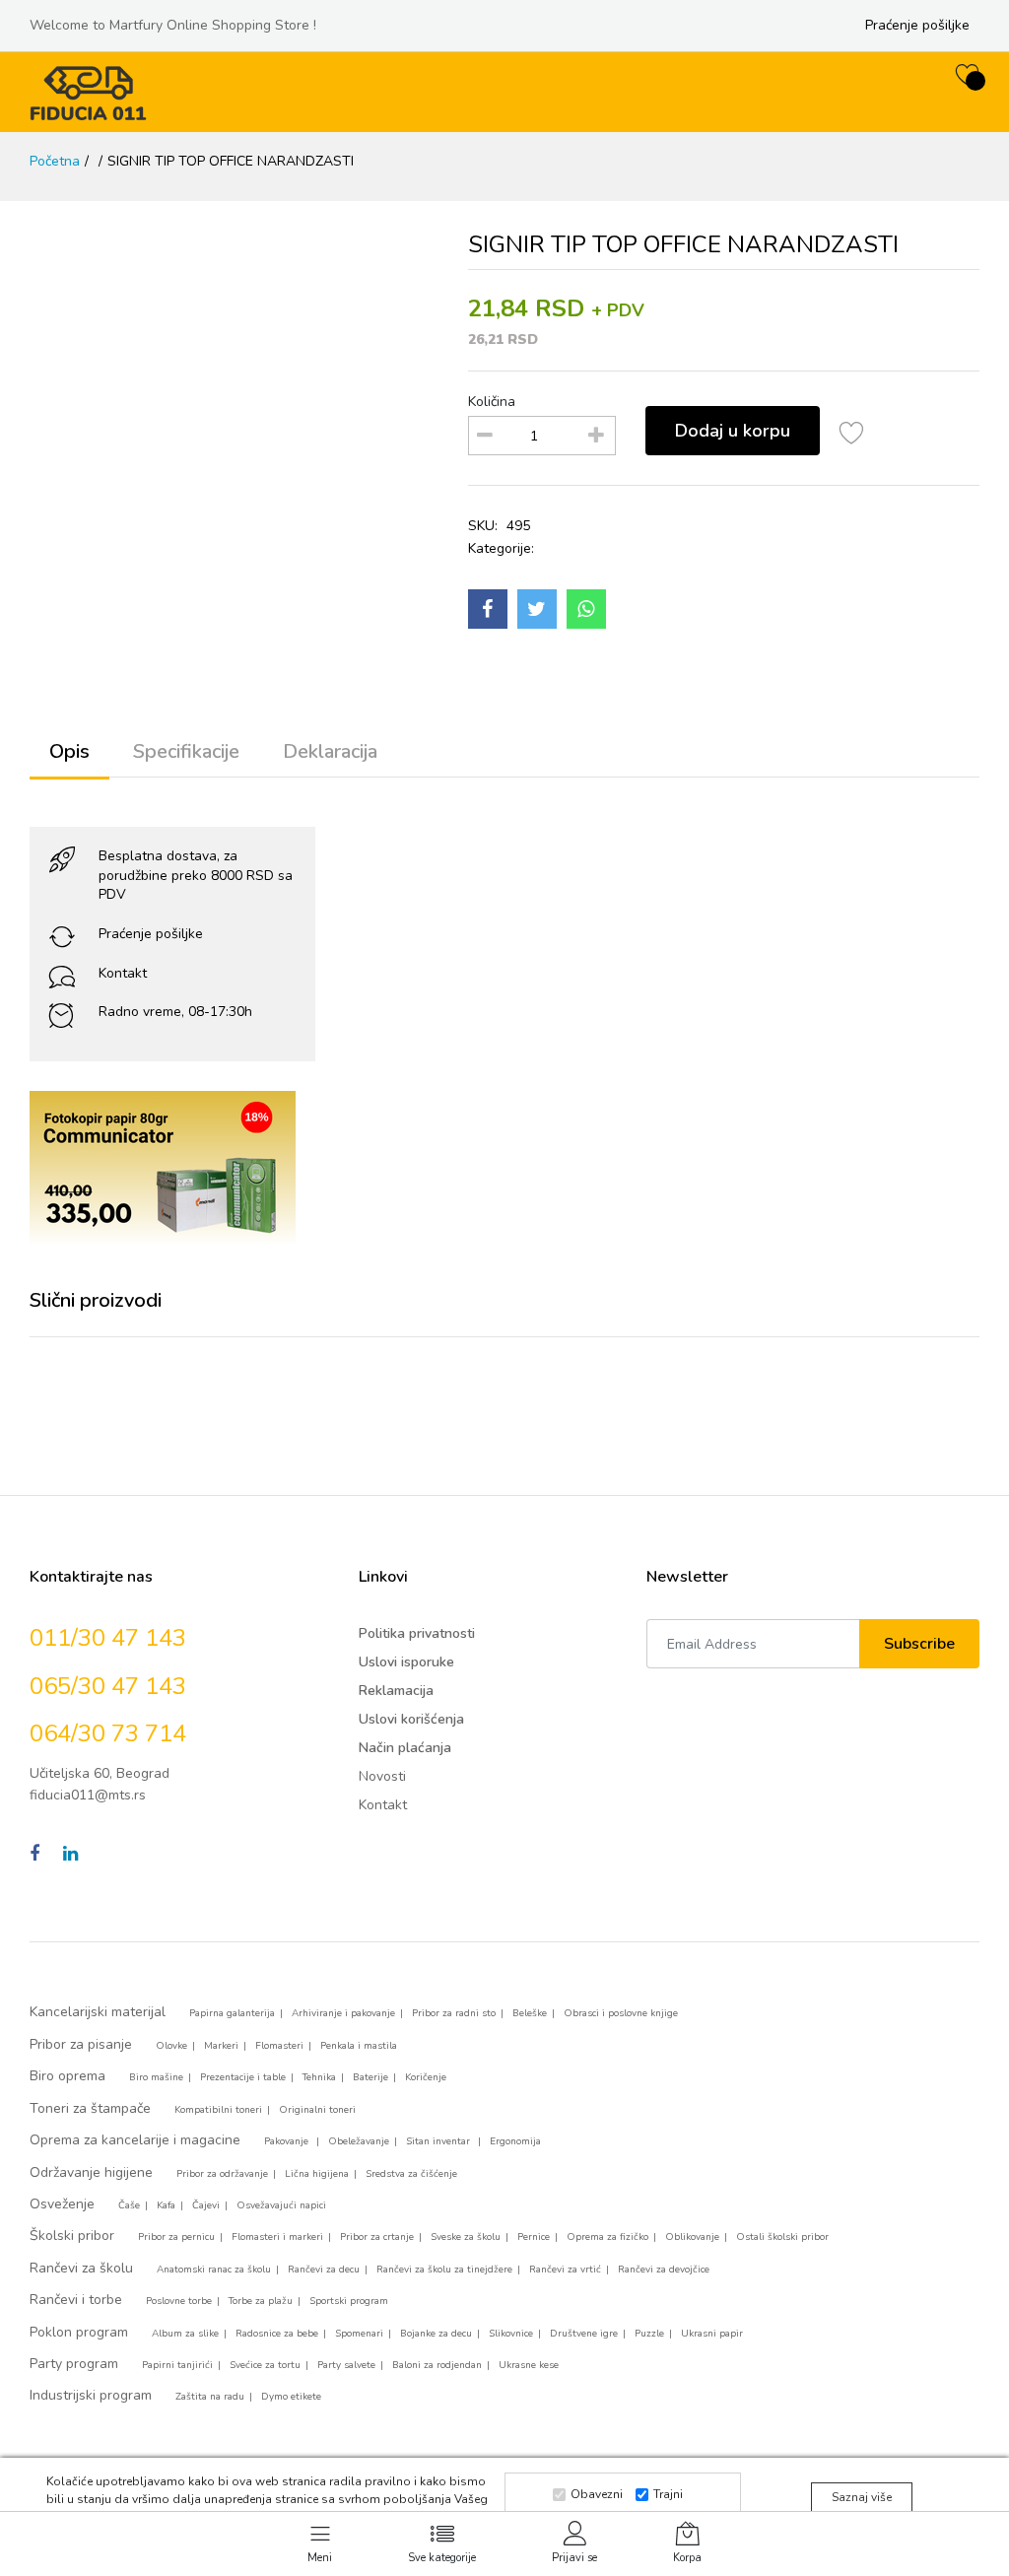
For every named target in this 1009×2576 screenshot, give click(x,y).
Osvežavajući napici (281, 2205)
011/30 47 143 (108, 1638)
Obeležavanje (359, 2141)
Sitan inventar (439, 2141)
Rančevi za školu (81, 2268)
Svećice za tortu (265, 2365)
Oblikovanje (692, 2237)
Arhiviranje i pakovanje (343, 2013)
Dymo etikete (291, 2397)
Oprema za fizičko (607, 2237)
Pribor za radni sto (454, 2013)
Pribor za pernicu (176, 2237)
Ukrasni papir (712, 2334)
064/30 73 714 (108, 1733)
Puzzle (649, 2334)
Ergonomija (515, 2141)
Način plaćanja (405, 1748)
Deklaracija (330, 751)
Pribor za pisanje (81, 2044)
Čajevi (206, 2205)
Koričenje (426, 2077)
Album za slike (185, 2334)
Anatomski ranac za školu (214, 2270)
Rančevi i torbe (76, 2300)
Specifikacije (186, 751)
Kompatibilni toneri (218, 2110)
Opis (69, 751)
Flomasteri (279, 2046)
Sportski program (349, 2301)
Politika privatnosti (417, 1633)
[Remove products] (485, 436)
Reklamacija (396, 1691)
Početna (55, 161)
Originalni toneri (317, 2110)
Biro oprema (67, 2076)
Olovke (171, 2046)
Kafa (166, 2205)
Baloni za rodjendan (437, 2365)
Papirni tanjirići (177, 2365)
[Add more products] (596, 436)
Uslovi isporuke (406, 1662)
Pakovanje (288, 2141)
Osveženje (62, 2204)
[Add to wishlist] (852, 436)
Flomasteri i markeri (277, 2237)
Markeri (221, 2046)
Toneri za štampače (90, 2108)
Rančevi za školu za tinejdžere (444, 2270)
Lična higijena (317, 2174)
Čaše (129, 2205)
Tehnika (319, 2077)
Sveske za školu (466, 2237)
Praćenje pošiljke (917, 25)
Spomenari (359, 2334)
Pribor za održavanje (222, 2174)
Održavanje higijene (91, 2172)
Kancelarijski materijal (98, 2012)
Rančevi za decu (324, 2270)
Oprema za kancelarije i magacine (135, 2140)
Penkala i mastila (359, 2046)
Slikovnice (511, 2334)
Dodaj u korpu (733, 431)
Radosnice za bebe (277, 2334)
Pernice (534, 2237)
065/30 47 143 (108, 1686)
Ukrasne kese (529, 2365)
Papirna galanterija (232, 2013)
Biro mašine (156, 2077)
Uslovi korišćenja (411, 1719)
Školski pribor (72, 2236)
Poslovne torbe (179, 2301)
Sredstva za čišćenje (411, 2174)
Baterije (370, 2077)
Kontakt (123, 973)
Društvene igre (584, 2334)
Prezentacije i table (243, 2077)
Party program (74, 2364)
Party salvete (346, 2365)
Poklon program (79, 2332)
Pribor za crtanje (377, 2237)
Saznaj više (862, 2497)
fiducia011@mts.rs (88, 1795)
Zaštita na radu (210, 2397)
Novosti (382, 1776)
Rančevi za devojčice (664, 2270)
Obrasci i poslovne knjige (621, 2013)
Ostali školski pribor (782, 2237)
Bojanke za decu (436, 2334)
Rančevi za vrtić (565, 2270)
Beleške (530, 2013)
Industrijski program (91, 2395)
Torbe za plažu (261, 2301)
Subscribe (919, 1644)
